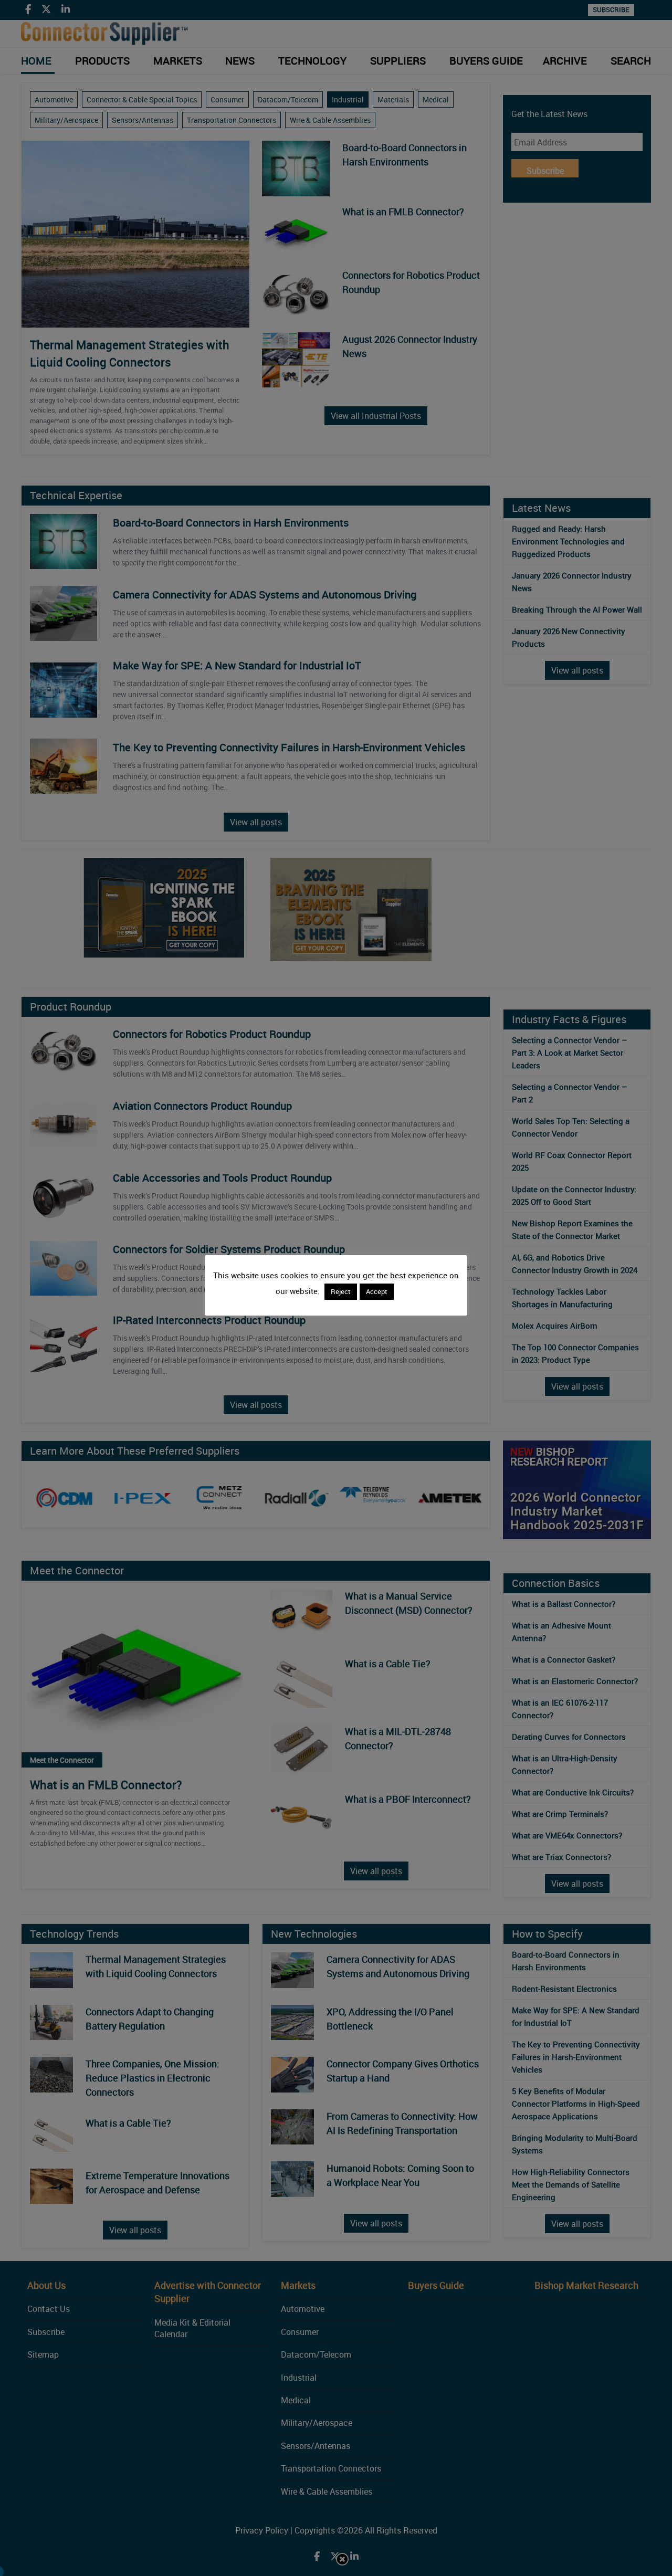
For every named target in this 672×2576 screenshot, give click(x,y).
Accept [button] (377, 1291)
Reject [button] (341, 1291)
